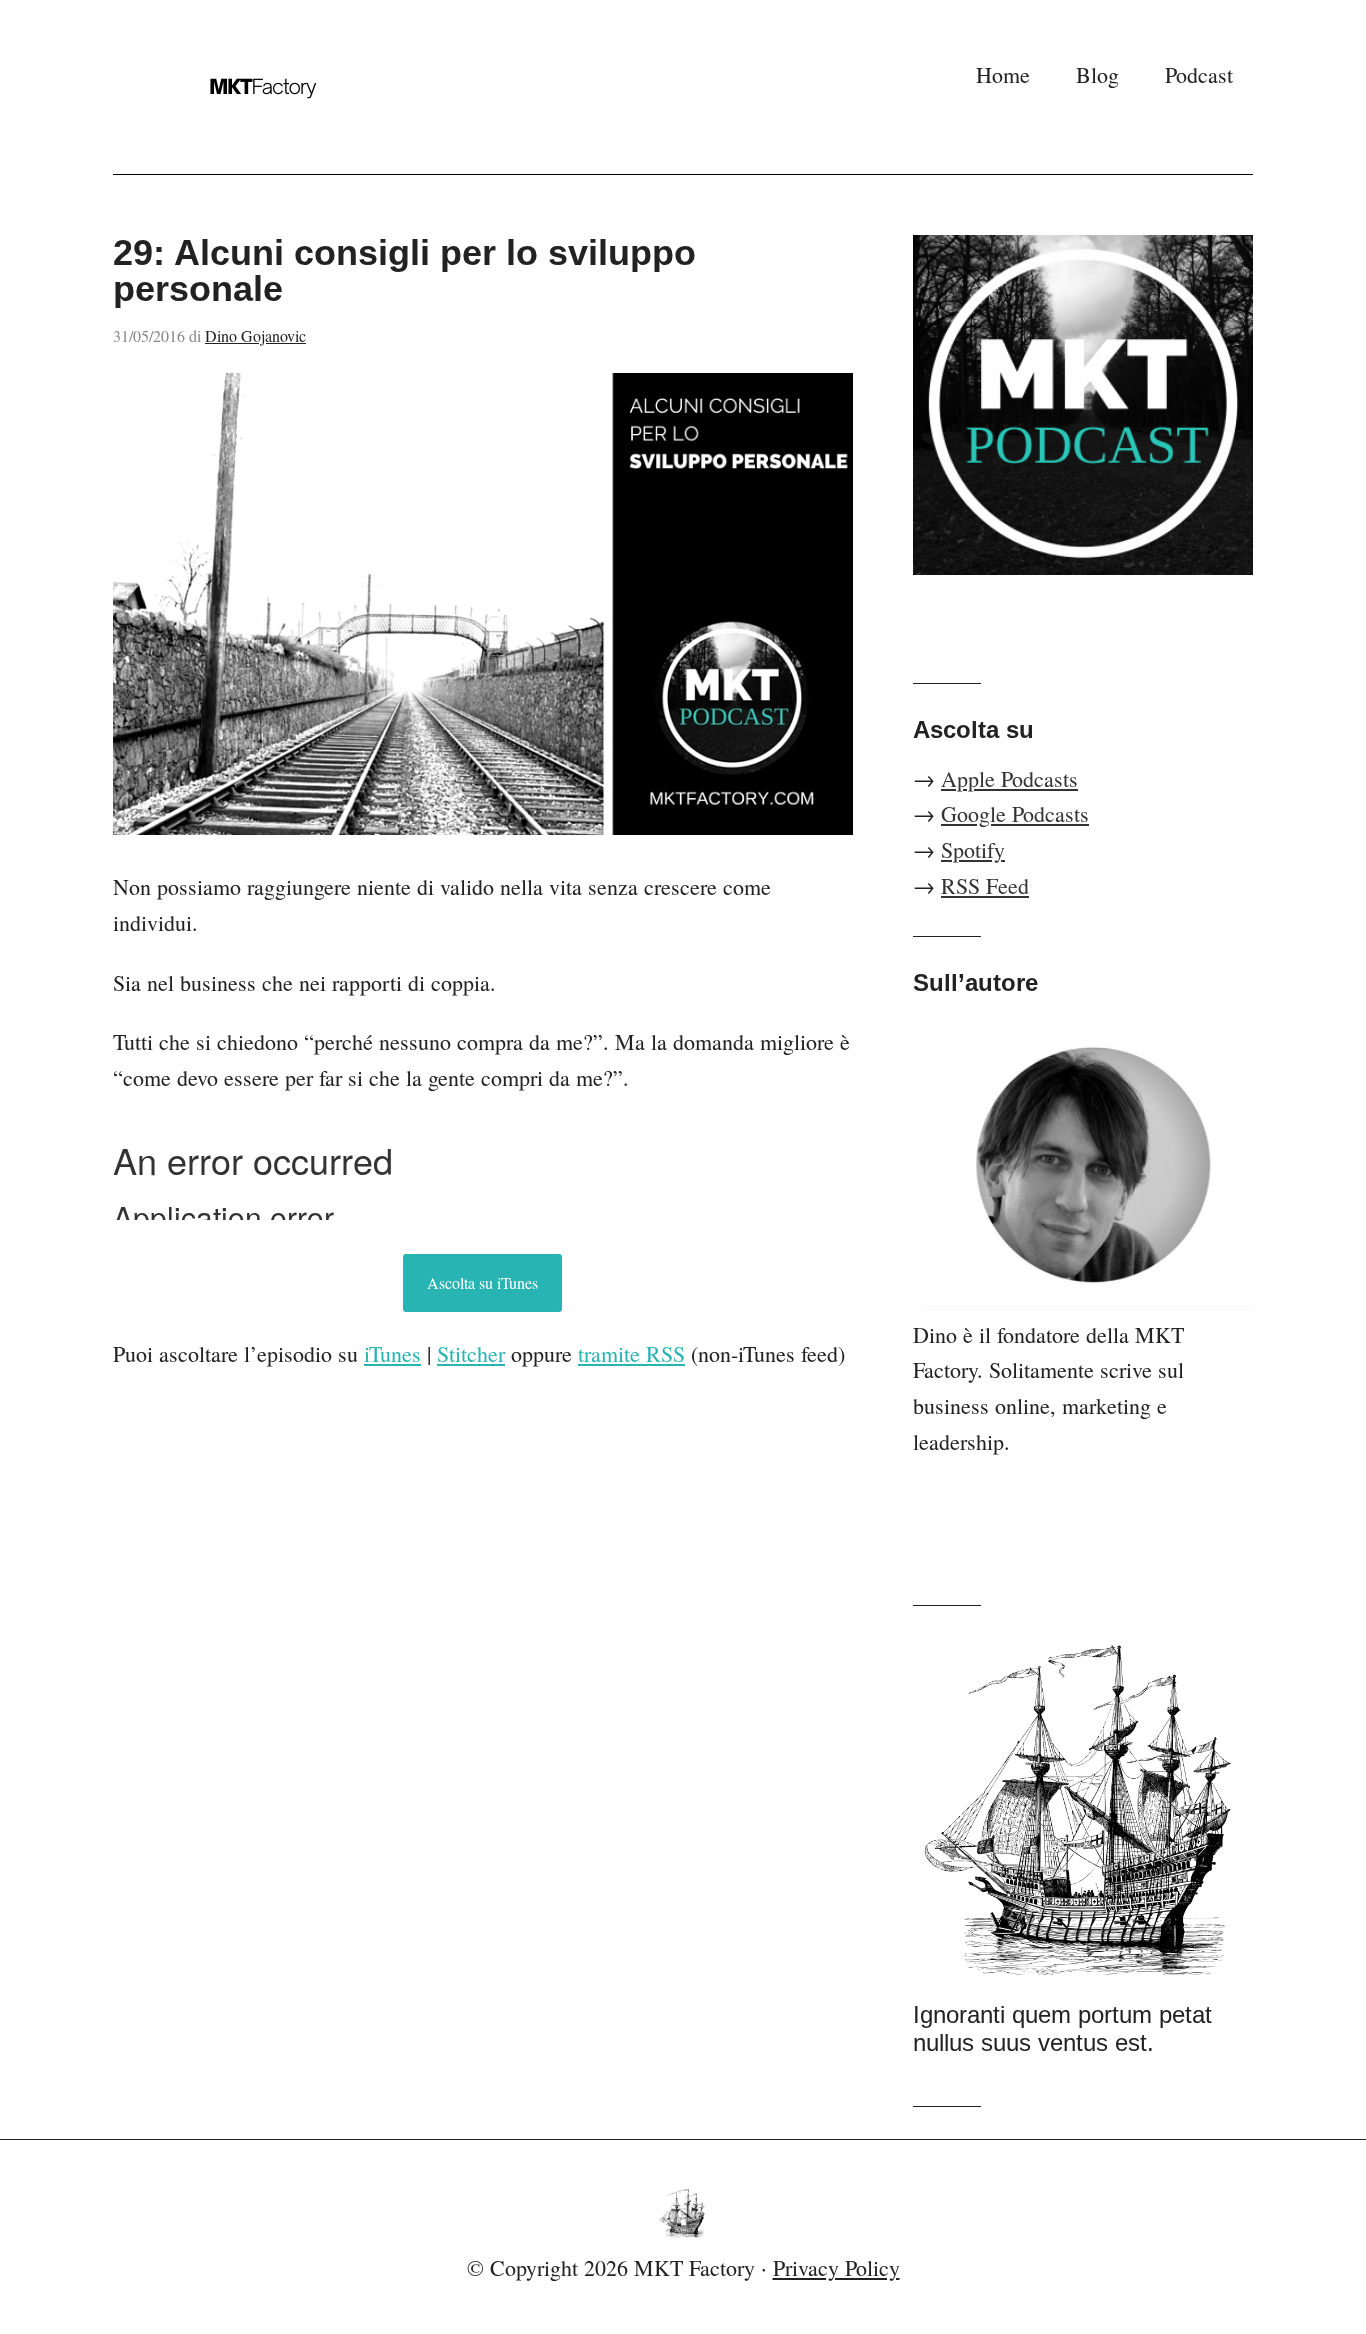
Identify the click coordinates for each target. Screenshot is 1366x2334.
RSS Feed (985, 885)
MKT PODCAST (312, 87)
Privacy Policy (836, 2267)
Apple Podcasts (1009, 778)
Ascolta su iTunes (482, 1282)
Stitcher (471, 1353)
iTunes (392, 1353)
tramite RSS (631, 1353)
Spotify (973, 849)
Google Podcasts (1015, 813)
